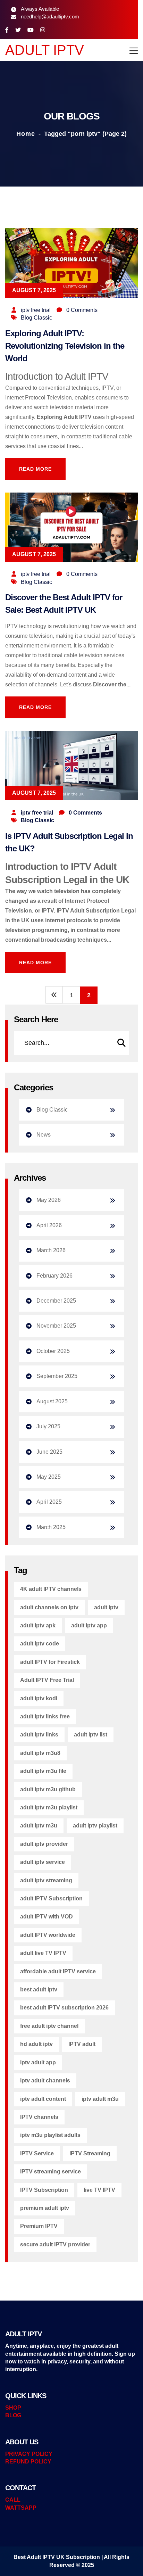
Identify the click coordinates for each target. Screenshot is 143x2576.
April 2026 (49, 1225)
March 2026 (51, 1250)
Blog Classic (36, 318)
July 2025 (48, 1426)
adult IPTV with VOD (47, 1917)
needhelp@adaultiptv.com (50, 16)
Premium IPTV (39, 2226)
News (44, 1135)
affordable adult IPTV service (58, 1971)
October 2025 (53, 1351)
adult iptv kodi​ (39, 1698)
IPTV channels (39, 2117)
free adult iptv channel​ (49, 2026)
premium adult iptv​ (45, 2208)
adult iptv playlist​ (95, 1826)
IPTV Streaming (90, 2153)
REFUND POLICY (28, 2462)
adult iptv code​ (40, 1644)
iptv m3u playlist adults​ (50, 2135)
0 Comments (82, 310)
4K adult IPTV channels (51, 1589)
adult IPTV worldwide (48, 1935)
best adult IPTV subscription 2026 (64, 2008)
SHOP (13, 2408)
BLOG (13, 2415)
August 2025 (52, 1401)
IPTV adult (82, 2044)
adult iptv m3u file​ (43, 1771)
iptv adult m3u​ (100, 2099)
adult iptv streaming (46, 1880)
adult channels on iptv (49, 1607)
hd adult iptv (36, 2044)
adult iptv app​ (89, 1625)
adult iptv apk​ (38, 1625)
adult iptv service (43, 1862)
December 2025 (56, 1301)
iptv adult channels (45, 2080)
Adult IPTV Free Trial (47, 1680)
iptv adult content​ (43, 2099)
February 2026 (54, 1276)
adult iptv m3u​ (39, 1826)
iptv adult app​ (38, 2062)
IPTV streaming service (51, 2172)
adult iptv (106, 1607)
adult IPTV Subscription (51, 1898)
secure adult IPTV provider (55, 2244)
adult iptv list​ (91, 1735)
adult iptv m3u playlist (49, 1807)
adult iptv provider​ (44, 1844)
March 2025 (51, 1527)
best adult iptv (39, 1989)
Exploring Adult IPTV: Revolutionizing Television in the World (65, 346)
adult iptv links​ (39, 1735)
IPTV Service (37, 2153)
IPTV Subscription (44, 2190)
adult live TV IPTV (43, 1953)
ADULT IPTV (45, 50)
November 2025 (56, 1326)
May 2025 (49, 1477)
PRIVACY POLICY (29, 2454)
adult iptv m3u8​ (40, 1753)
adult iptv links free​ (45, 1716)
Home (26, 134)
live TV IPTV (99, 2190)
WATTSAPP (21, 2508)
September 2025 (57, 1376)
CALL (13, 2500)
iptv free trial (36, 310)
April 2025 (49, 1502)
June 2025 (49, 1452)
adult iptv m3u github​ (48, 1789)
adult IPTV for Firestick (50, 1662)
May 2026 (49, 1200)
